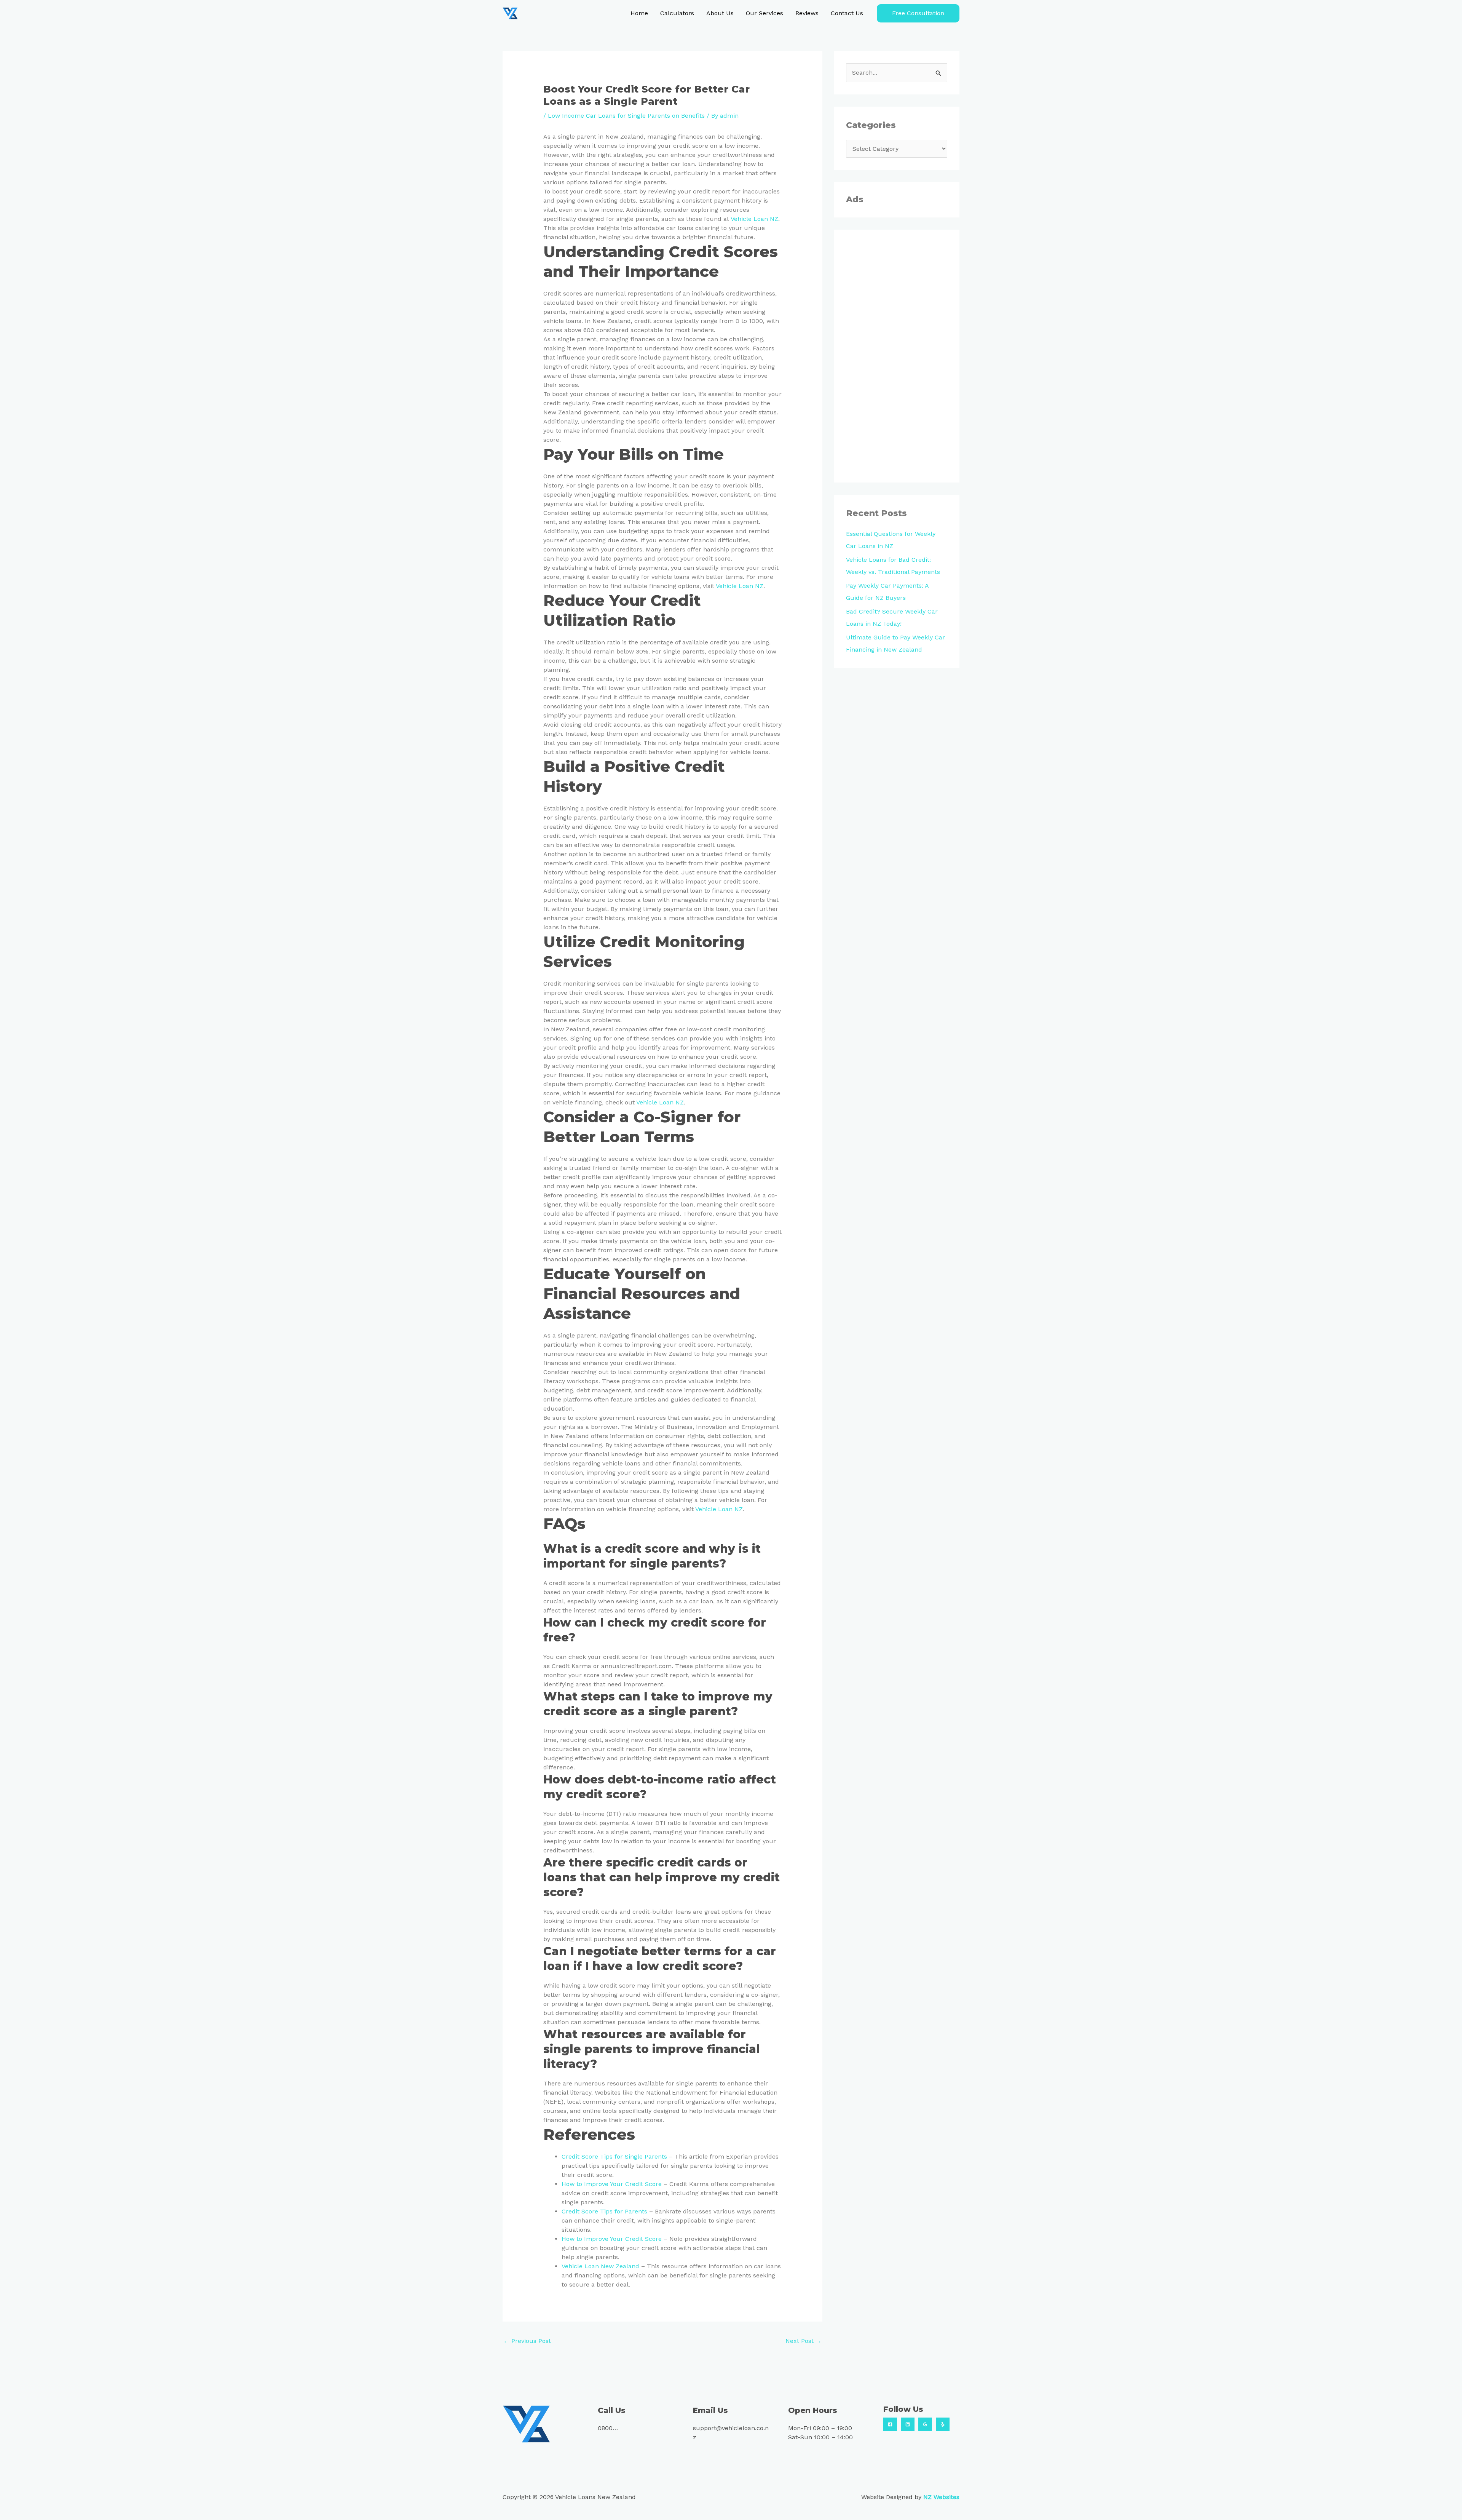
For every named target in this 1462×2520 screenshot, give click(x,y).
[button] (918, 13)
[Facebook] (890, 2424)
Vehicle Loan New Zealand (600, 2266)
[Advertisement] (897, 356)
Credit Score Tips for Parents (604, 2211)
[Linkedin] (908, 2424)
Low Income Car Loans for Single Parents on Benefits (626, 116)
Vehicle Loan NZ (754, 219)
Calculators (677, 13)
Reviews (807, 13)
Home (639, 13)
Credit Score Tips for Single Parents (614, 2156)
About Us (720, 13)
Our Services (765, 13)
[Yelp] (943, 2424)
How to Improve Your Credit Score (612, 2184)
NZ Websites (941, 2497)
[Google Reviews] (925, 2424)
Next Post (804, 2341)
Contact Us (847, 13)
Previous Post (527, 2341)
